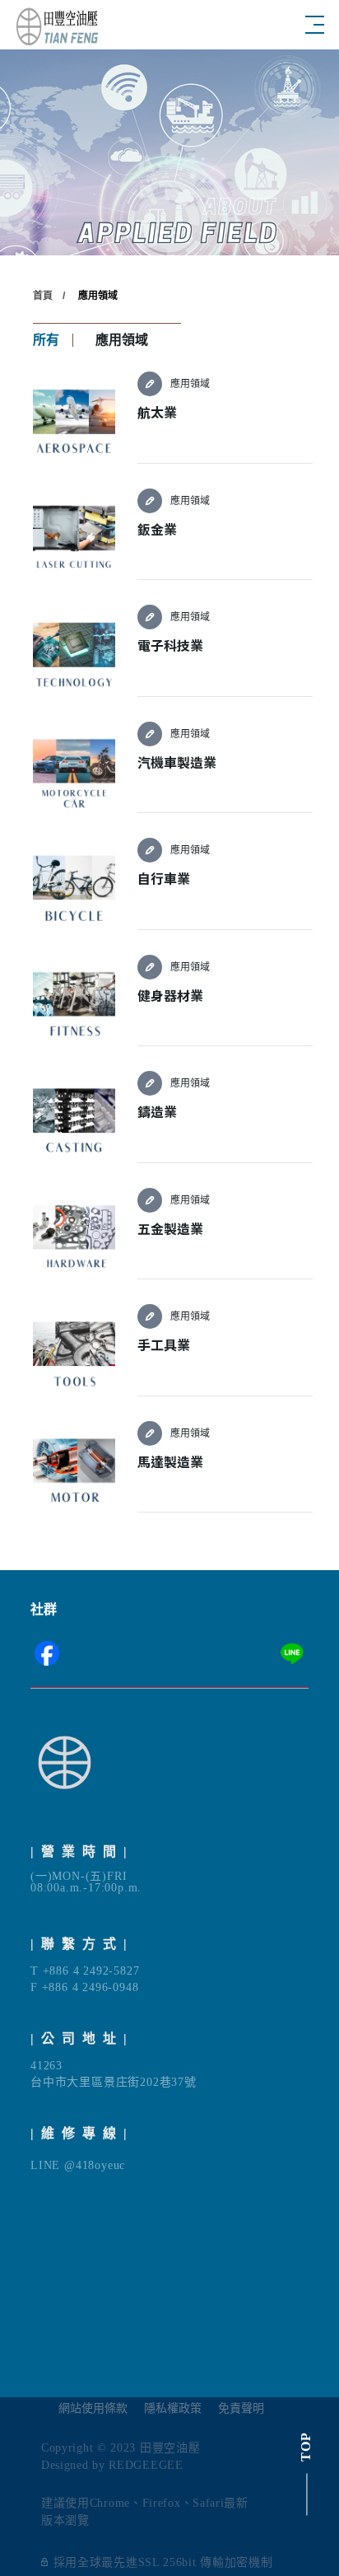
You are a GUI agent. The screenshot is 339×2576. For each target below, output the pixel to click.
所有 (46, 340)
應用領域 (98, 296)
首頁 (43, 296)
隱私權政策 (173, 2409)
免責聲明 (241, 2409)
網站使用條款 (93, 2409)
